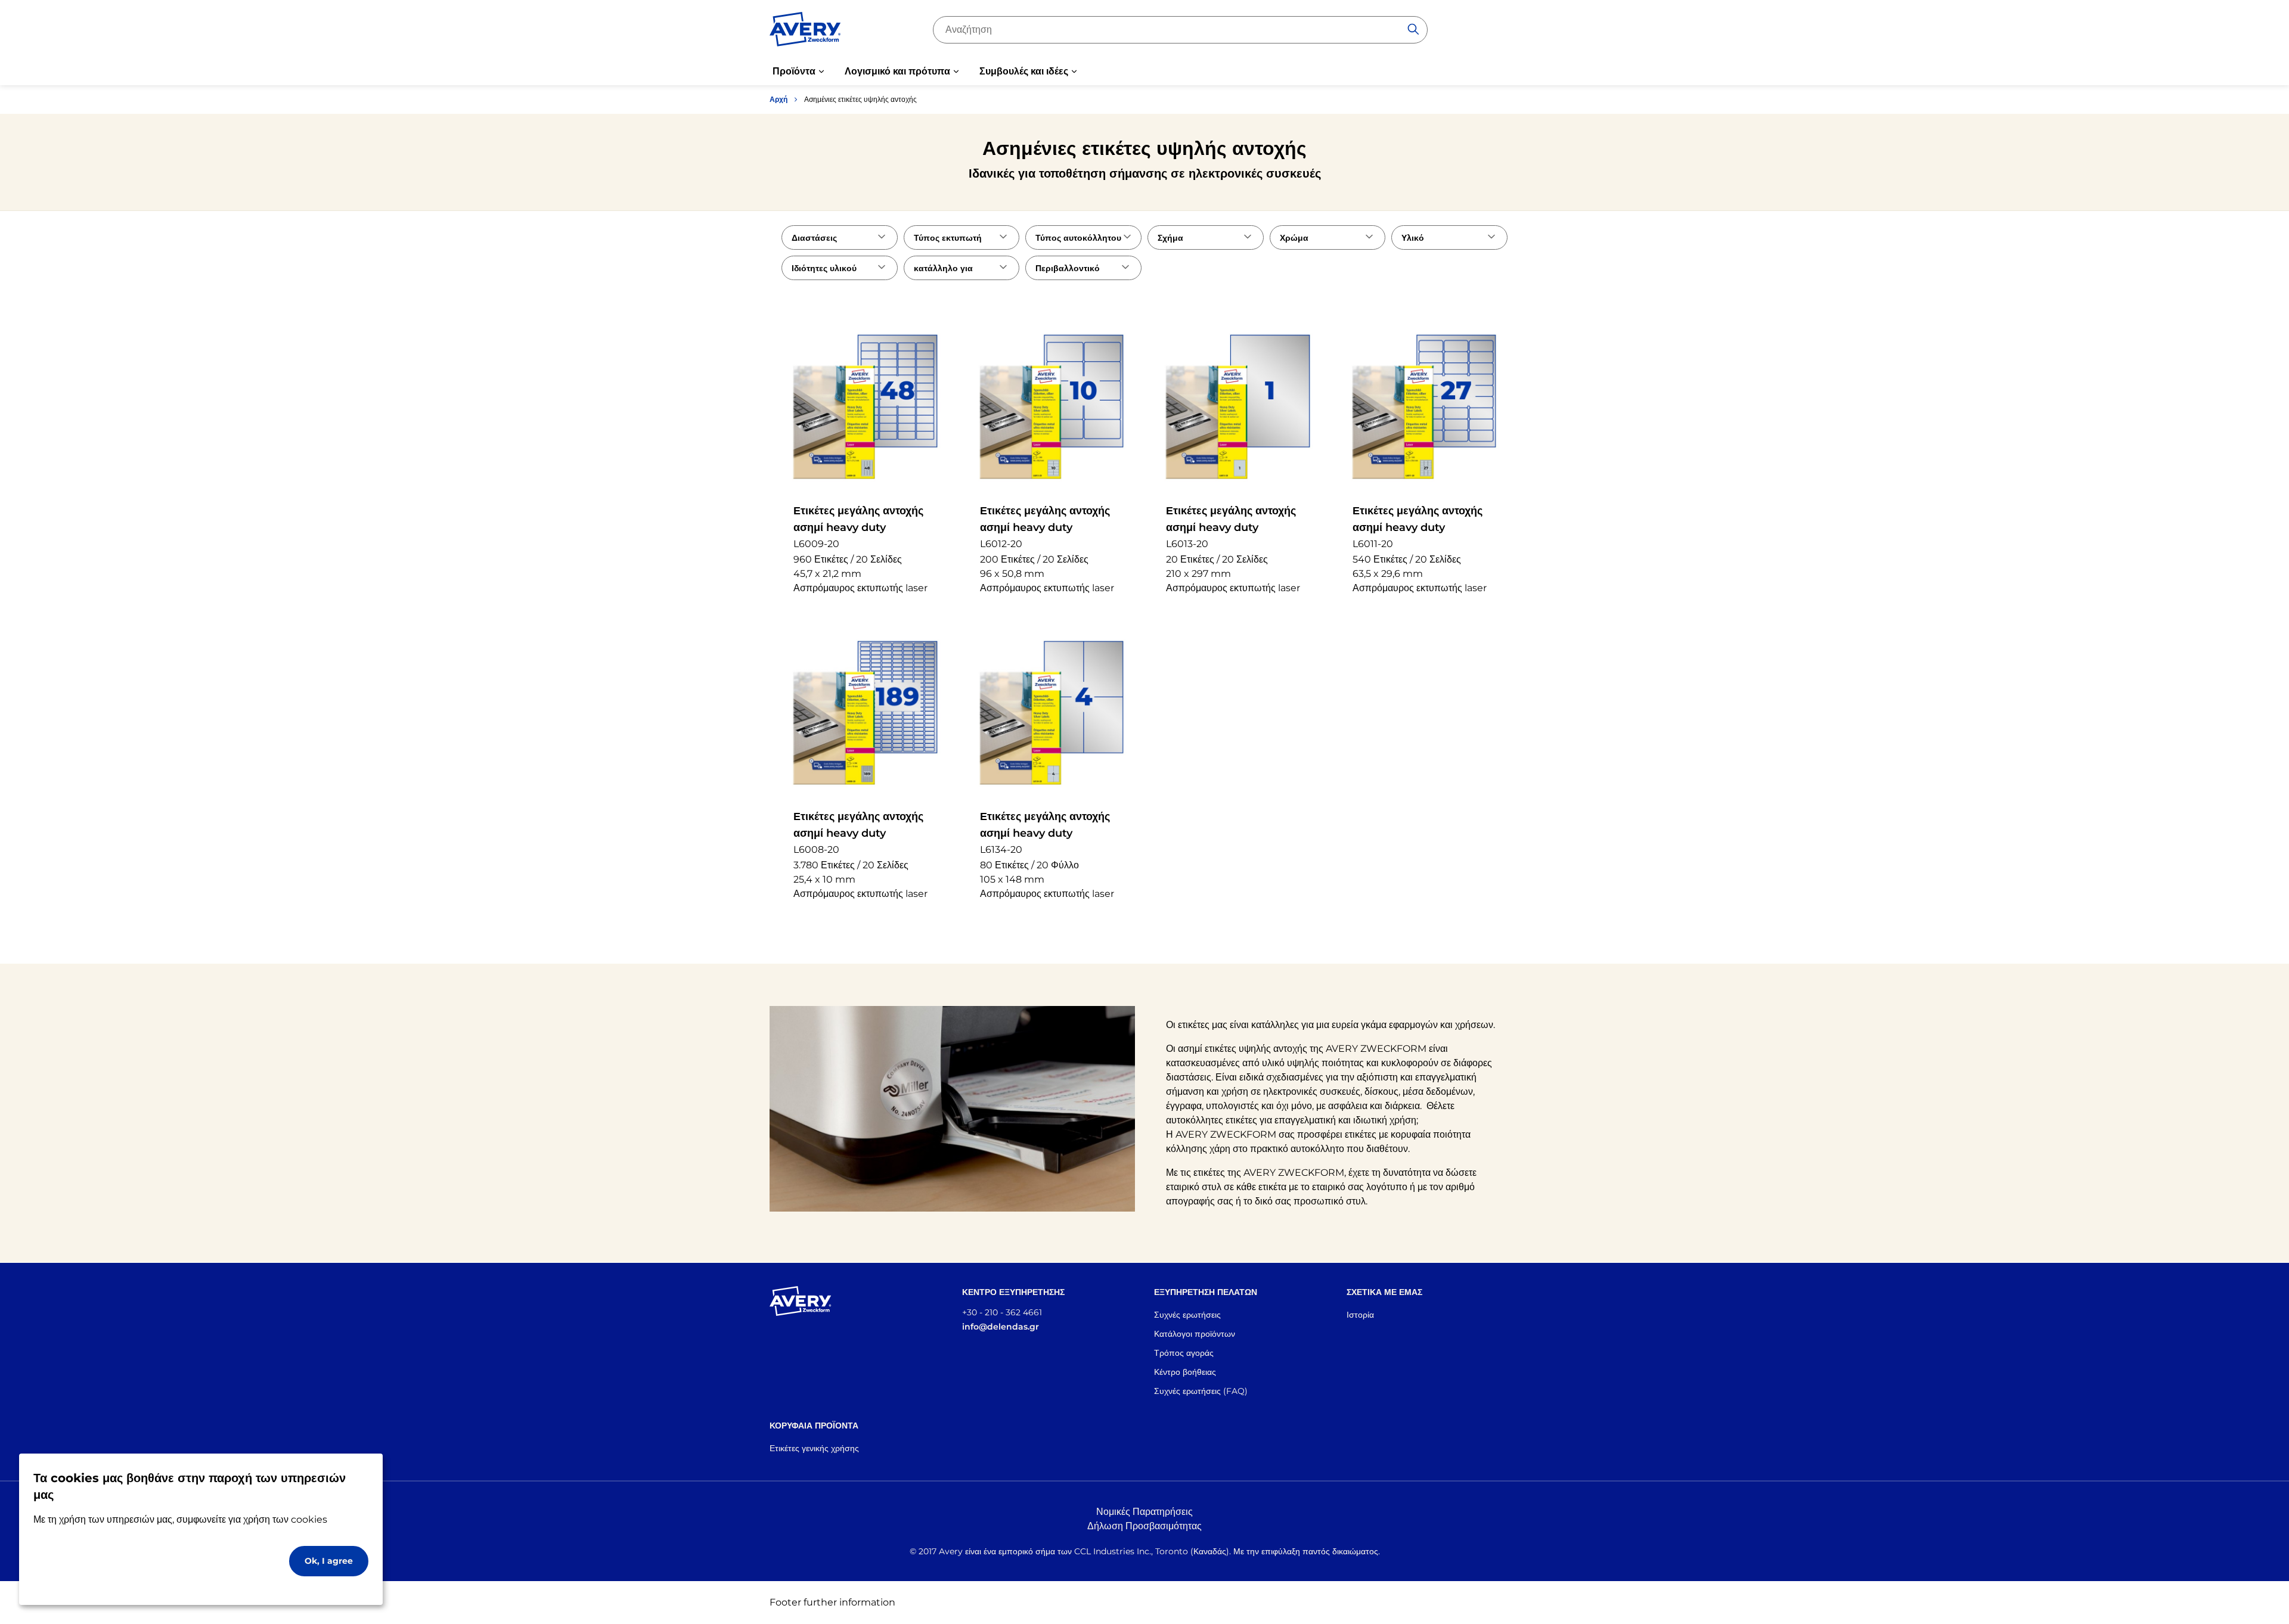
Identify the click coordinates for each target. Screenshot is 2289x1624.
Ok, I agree (329, 1561)
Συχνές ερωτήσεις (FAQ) (1201, 1391)
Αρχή (778, 99)
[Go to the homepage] (805, 32)
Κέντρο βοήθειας (1185, 1372)
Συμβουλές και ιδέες (1024, 71)
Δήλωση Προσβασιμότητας (1144, 1526)
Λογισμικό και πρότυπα (897, 71)
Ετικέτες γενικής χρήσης (814, 1448)
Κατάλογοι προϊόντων (1195, 1334)
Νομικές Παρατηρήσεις (1144, 1512)
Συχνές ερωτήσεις (1187, 1315)
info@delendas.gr (1001, 1327)
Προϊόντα (794, 71)
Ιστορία (1360, 1315)
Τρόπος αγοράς (1184, 1353)
